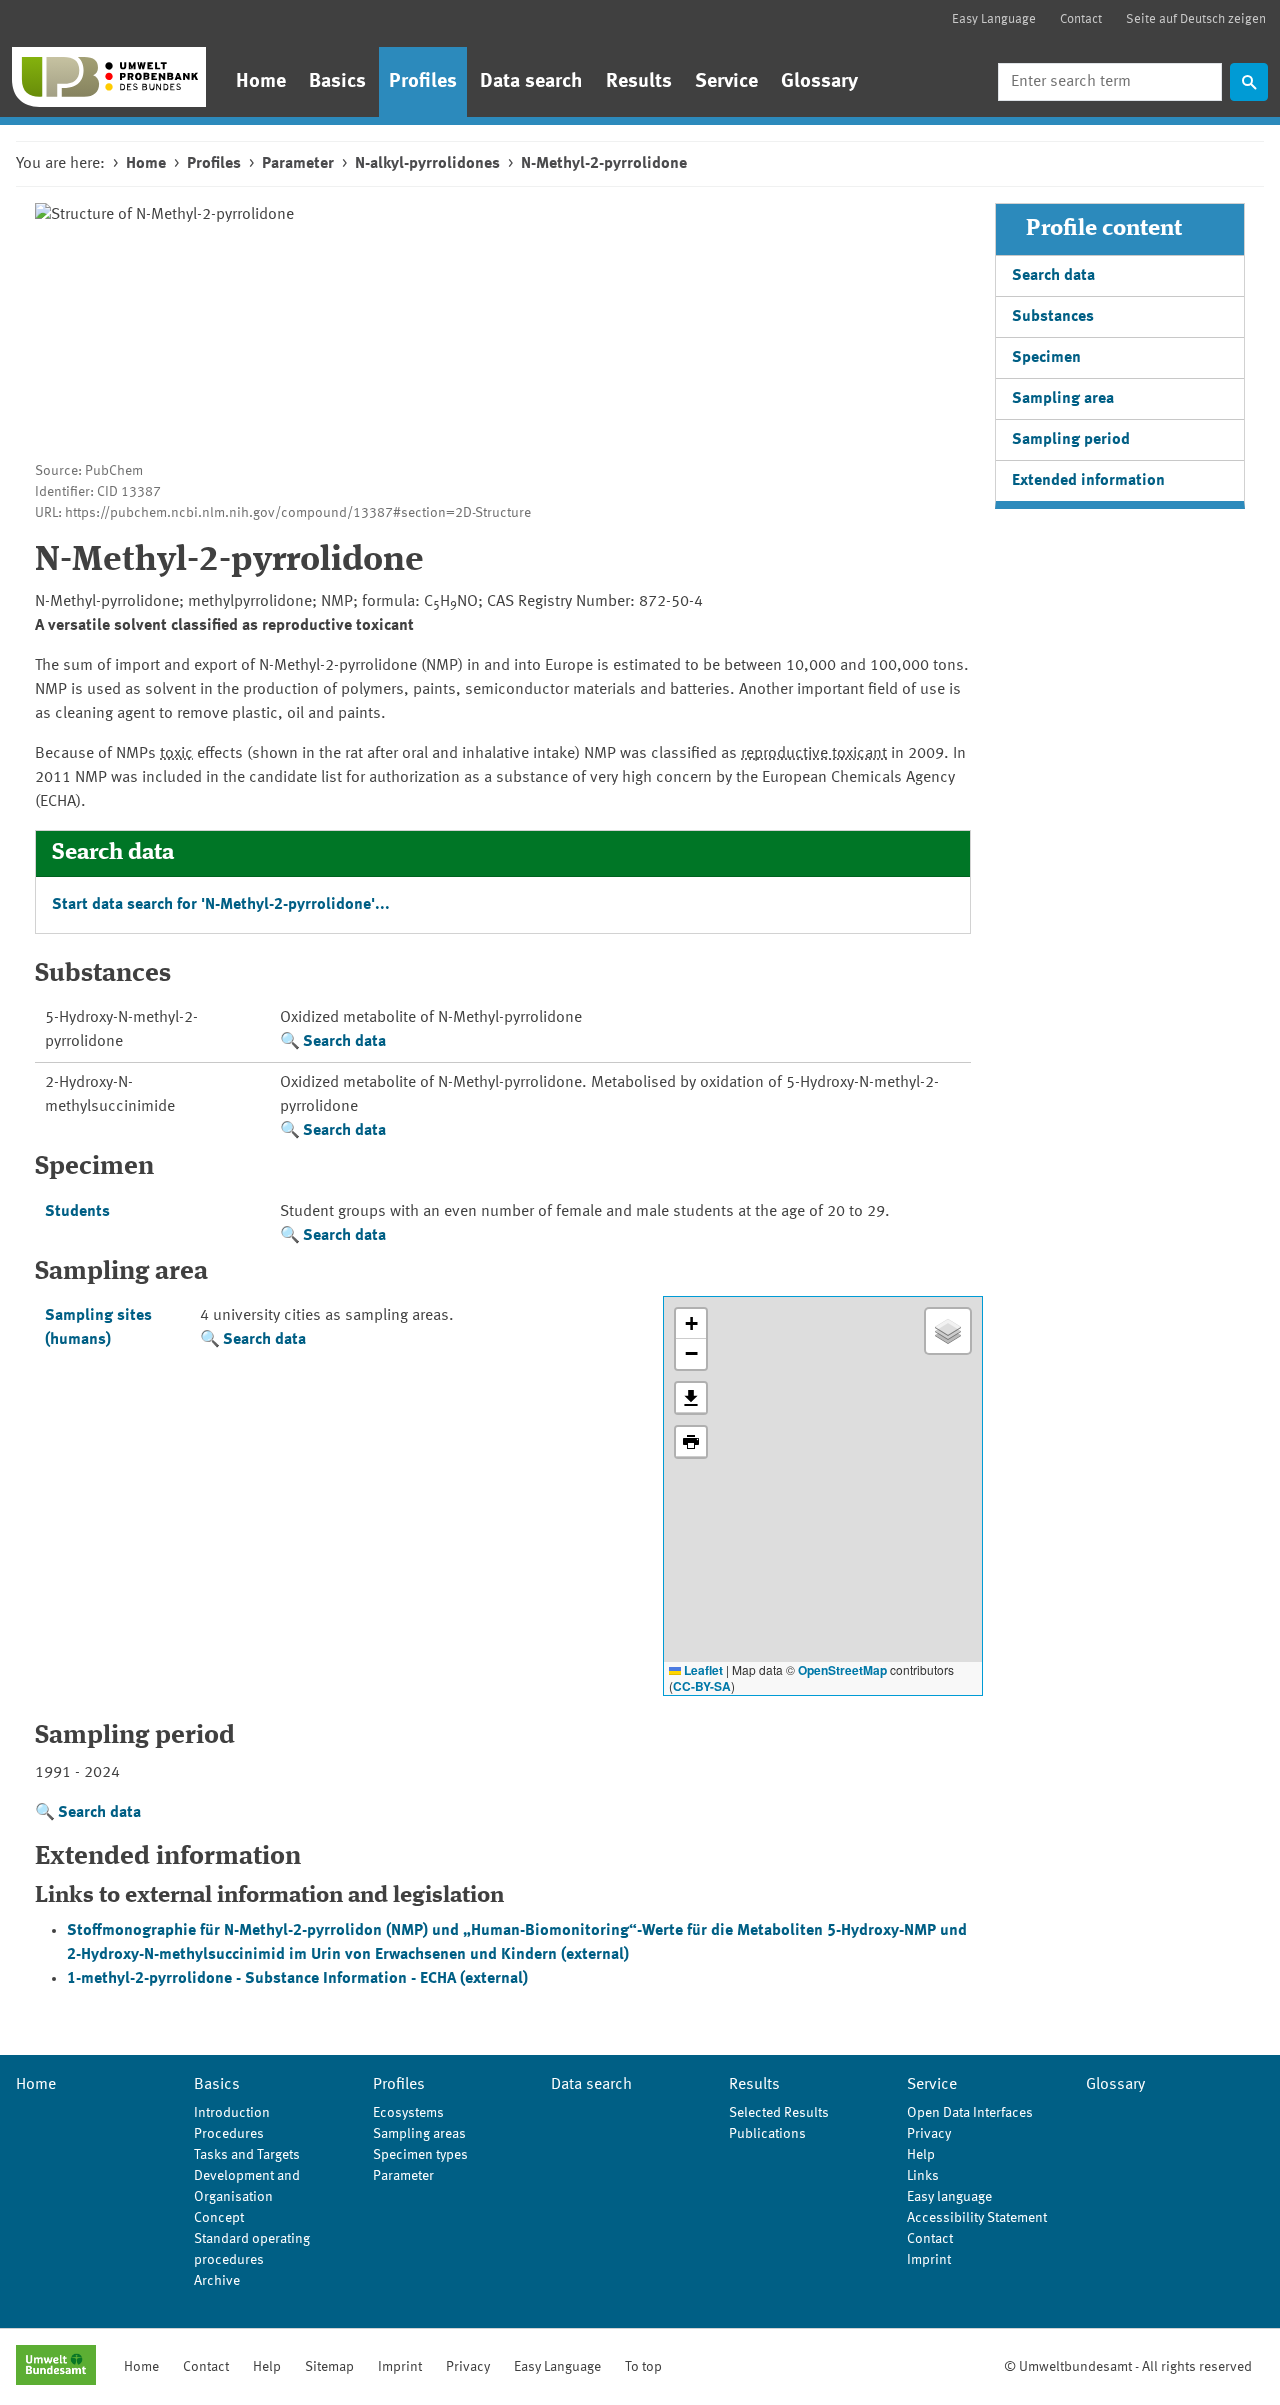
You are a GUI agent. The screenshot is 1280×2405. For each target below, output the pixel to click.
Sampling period (1071, 440)
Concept (219, 2218)
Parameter (298, 164)
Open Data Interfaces (970, 2113)
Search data (344, 1042)
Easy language (949, 2197)
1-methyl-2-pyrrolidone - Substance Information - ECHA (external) (297, 1979)
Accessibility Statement (977, 2218)
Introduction (232, 2113)
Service (726, 82)
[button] (691, 1324)
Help (921, 2155)
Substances (1053, 317)
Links (923, 2176)
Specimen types (420, 2155)
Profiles (423, 82)
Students (77, 1212)
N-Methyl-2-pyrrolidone (604, 164)
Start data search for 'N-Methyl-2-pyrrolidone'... (221, 905)
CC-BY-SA (702, 1686)
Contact (1081, 19)
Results (639, 82)
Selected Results (779, 2113)
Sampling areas (419, 2134)
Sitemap (329, 2367)
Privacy (929, 2134)
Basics (337, 82)
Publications (767, 2134)
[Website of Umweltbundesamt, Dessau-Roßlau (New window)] (56, 2367)
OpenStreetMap (842, 1670)
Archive (217, 2281)
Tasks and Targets (247, 2155)
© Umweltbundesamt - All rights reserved (1128, 2367)
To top (643, 2367)
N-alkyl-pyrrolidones (427, 164)
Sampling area (1063, 399)
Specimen (1046, 358)
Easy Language (994, 19)
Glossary (819, 82)
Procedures (229, 2134)
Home (261, 82)
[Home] (109, 77)
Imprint (929, 2260)
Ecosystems (408, 2113)
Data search (531, 82)
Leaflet (702, 1670)
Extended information (1088, 481)
